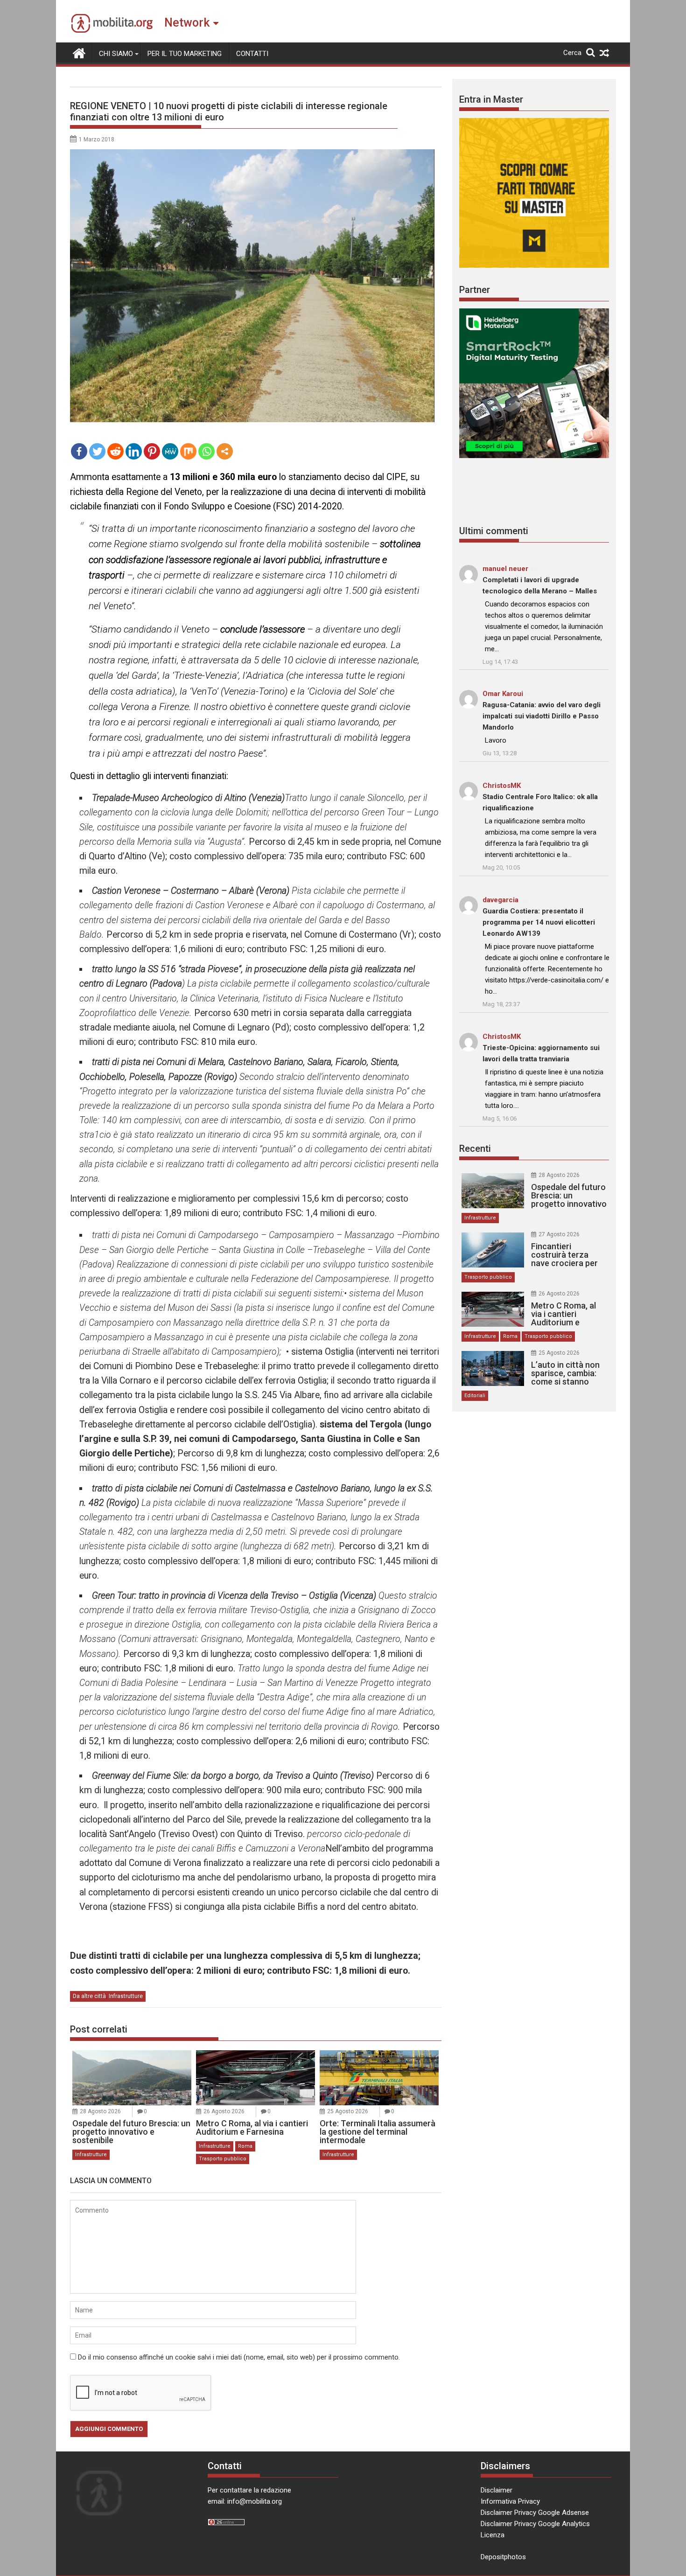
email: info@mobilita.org (245, 2501)
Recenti (475, 1149)
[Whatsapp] (206, 451)
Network (187, 23)
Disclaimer (497, 2490)
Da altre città (89, 1996)
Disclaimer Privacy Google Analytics (535, 2524)
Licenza (493, 2535)
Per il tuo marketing (185, 54)
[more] (225, 451)
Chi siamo (116, 54)
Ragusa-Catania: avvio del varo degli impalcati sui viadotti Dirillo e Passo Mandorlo (542, 716)
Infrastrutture (126, 1996)
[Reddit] (115, 451)
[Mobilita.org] (79, 52)
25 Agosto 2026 (348, 2111)
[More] (225, 451)
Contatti (252, 54)
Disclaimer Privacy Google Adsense (535, 2513)
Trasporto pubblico (223, 2159)
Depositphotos (503, 2557)
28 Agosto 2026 (100, 2111)
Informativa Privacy (510, 2501)
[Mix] (188, 451)
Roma (245, 2146)
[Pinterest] (152, 451)
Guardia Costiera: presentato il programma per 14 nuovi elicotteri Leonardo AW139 (539, 922)
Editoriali (475, 1396)
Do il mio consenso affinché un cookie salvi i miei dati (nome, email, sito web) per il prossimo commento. (239, 2357)
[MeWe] (170, 451)
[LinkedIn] (134, 451)
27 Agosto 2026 (559, 1234)
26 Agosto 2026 (224, 2111)
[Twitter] (97, 451)
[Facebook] (79, 451)
